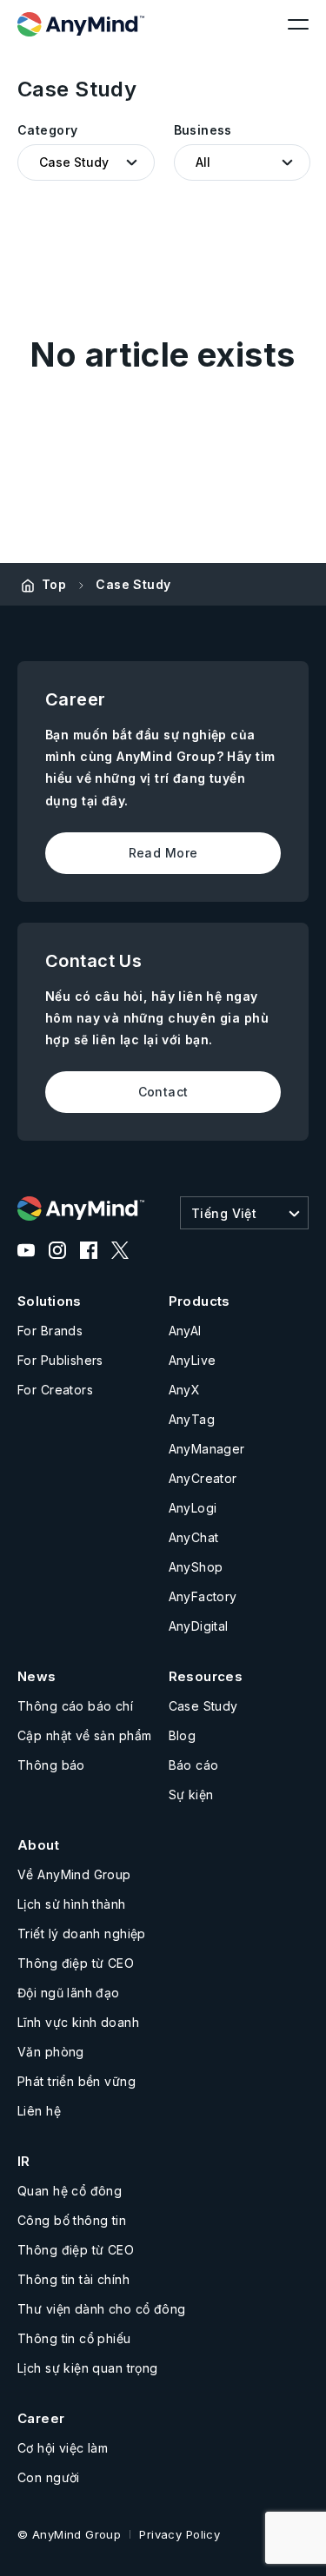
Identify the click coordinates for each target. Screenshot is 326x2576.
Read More (163, 853)
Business (203, 130)
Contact (163, 1092)
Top (54, 584)
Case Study (133, 584)
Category (47, 130)
